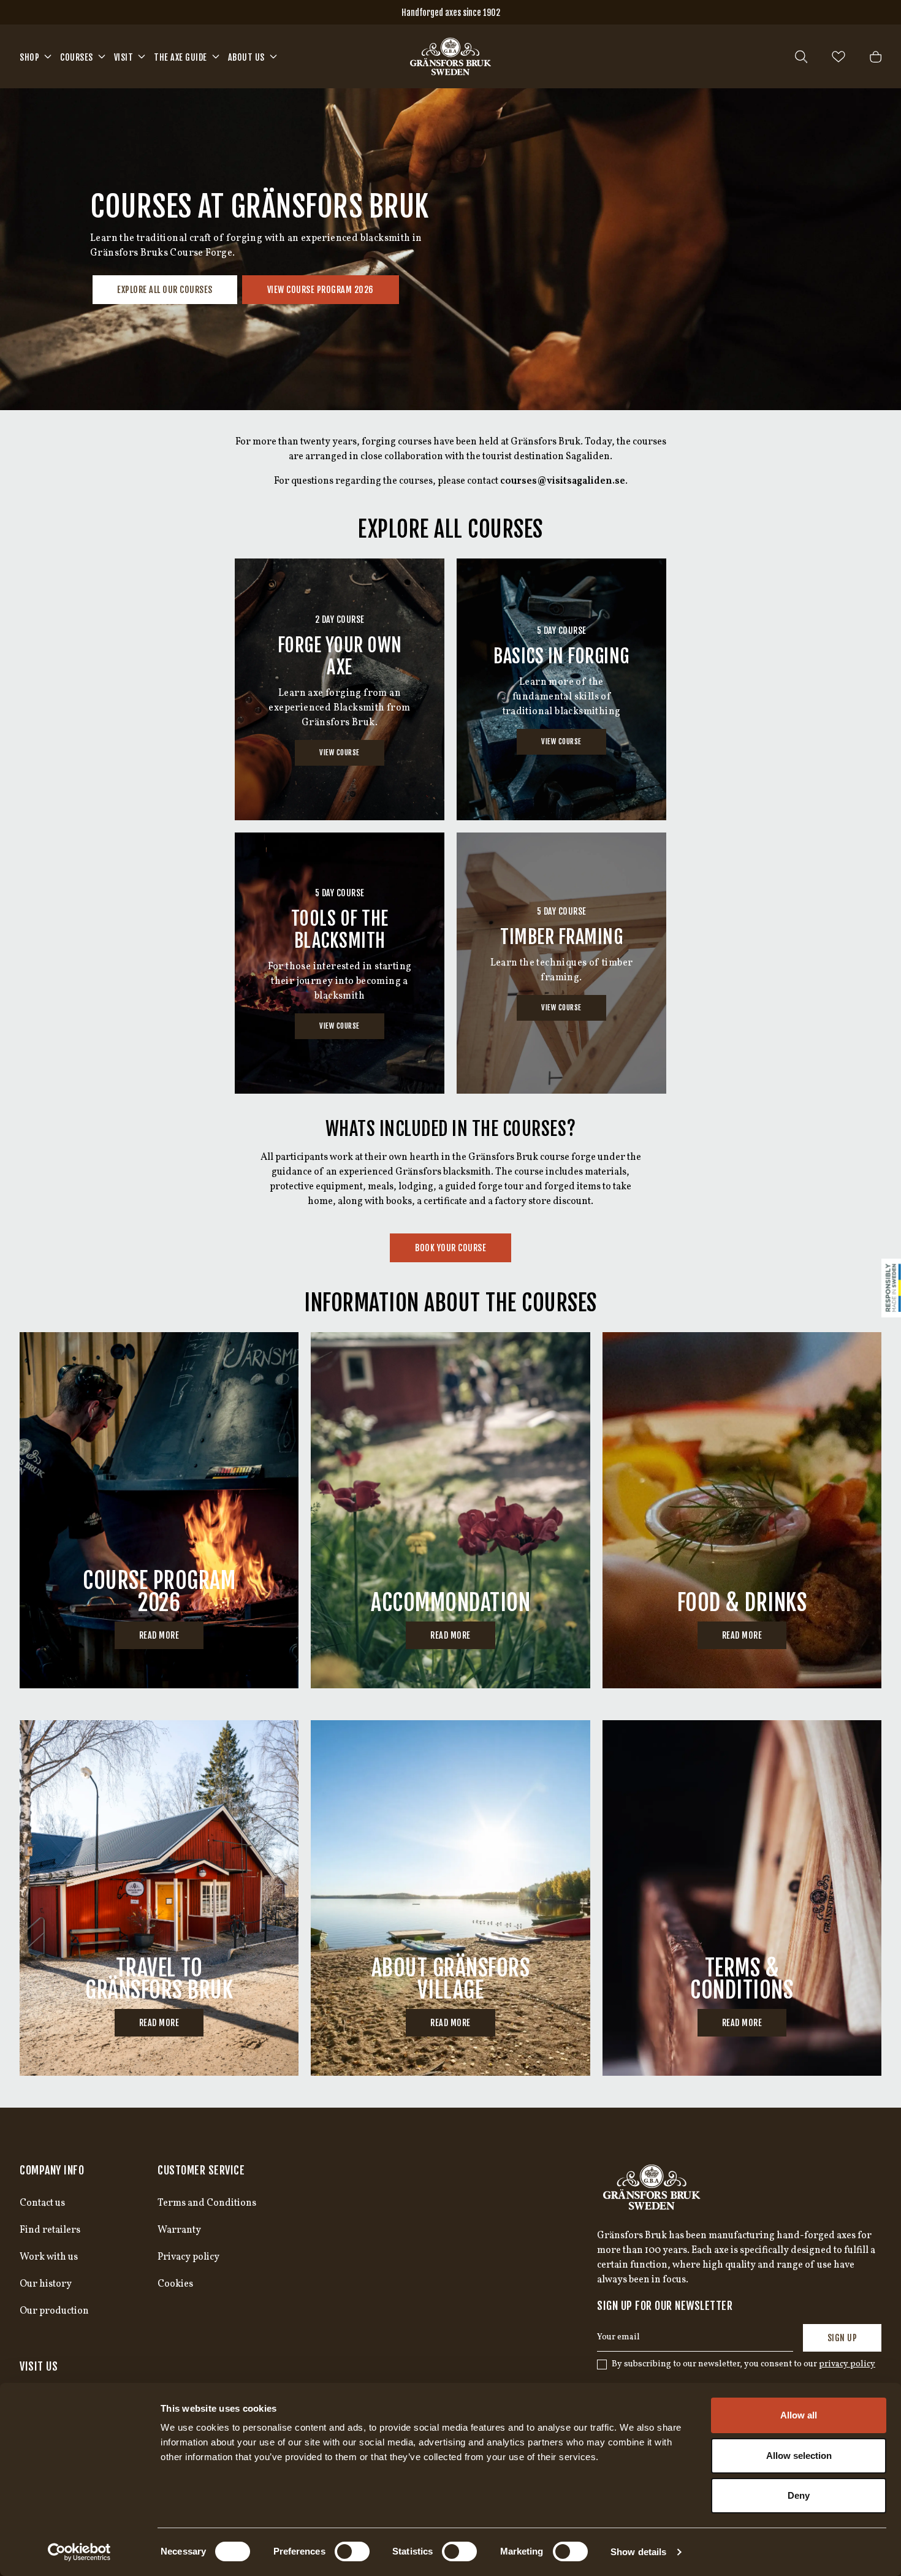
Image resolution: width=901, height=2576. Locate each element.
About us (246, 57)
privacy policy (847, 2364)
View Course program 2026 (321, 290)
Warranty (179, 2230)
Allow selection (799, 2456)
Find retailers (50, 2230)
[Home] (450, 56)
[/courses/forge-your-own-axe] (340, 689)
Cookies (175, 2284)
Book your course (450, 1248)
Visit (124, 57)
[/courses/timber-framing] (561, 963)
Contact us (42, 2203)
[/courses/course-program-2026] (159, 1510)
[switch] (352, 2551)
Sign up (842, 2338)
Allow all (799, 2415)
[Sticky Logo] (891, 1288)
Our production (54, 2311)
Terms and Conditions (207, 2203)
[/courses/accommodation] (450, 1510)
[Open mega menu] (48, 56)
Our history (46, 2284)
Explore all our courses (165, 290)
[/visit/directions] (159, 1898)
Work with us (49, 2257)
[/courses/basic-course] (561, 689)
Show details (638, 2552)
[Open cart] (876, 57)
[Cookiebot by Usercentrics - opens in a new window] (79, 2552)
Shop (29, 57)
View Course (340, 753)
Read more (159, 1635)
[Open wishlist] (838, 57)
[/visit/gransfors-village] (450, 1898)
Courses (77, 57)
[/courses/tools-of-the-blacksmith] (340, 963)
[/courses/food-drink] (742, 1510)
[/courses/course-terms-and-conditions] (742, 1898)
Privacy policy (188, 2257)
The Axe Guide (181, 57)
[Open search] (801, 57)
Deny (799, 2495)
